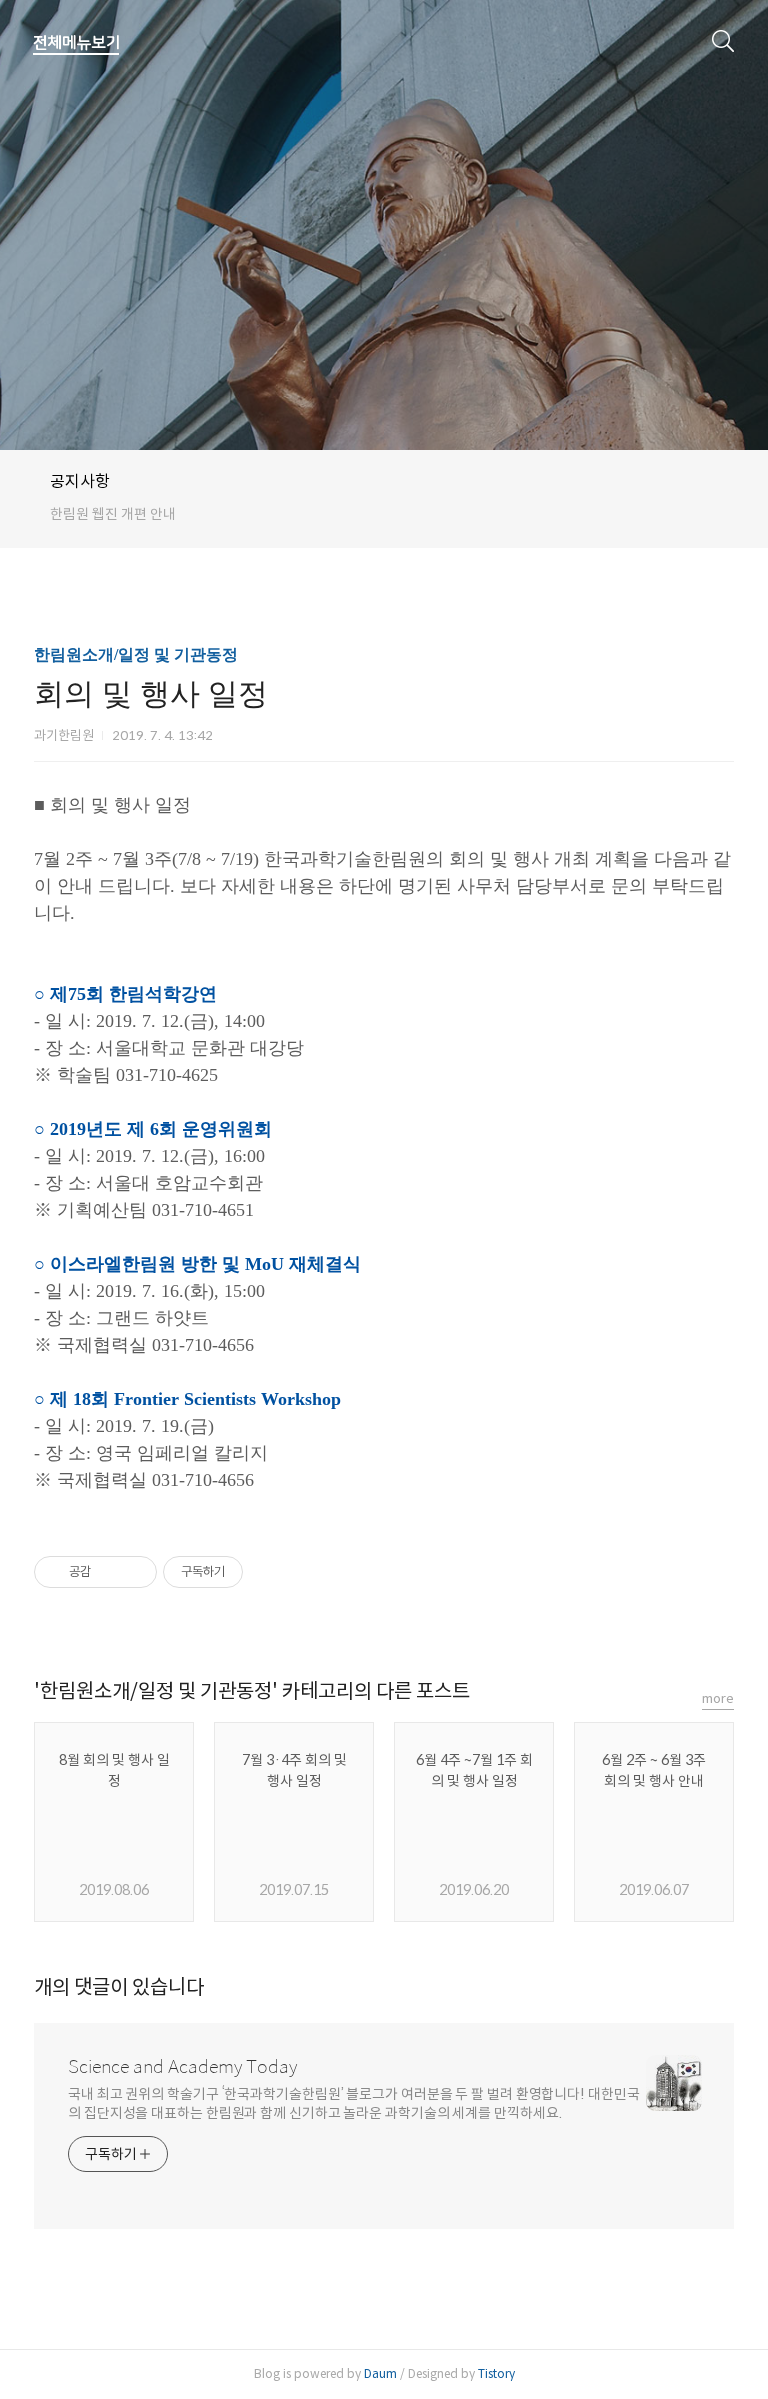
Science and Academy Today (182, 2067)
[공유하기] (109, 1572)
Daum (380, 2373)
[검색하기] (723, 40)
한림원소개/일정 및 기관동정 (136, 654)
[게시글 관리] (134, 1572)
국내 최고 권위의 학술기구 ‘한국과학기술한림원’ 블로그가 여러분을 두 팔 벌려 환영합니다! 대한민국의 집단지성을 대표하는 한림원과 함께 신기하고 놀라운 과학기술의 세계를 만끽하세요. (354, 2103)
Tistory (496, 2373)
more (718, 1698)
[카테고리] (76, 43)
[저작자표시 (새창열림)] (252, 1572)
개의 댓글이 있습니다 (119, 1987)
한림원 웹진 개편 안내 (113, 514)
